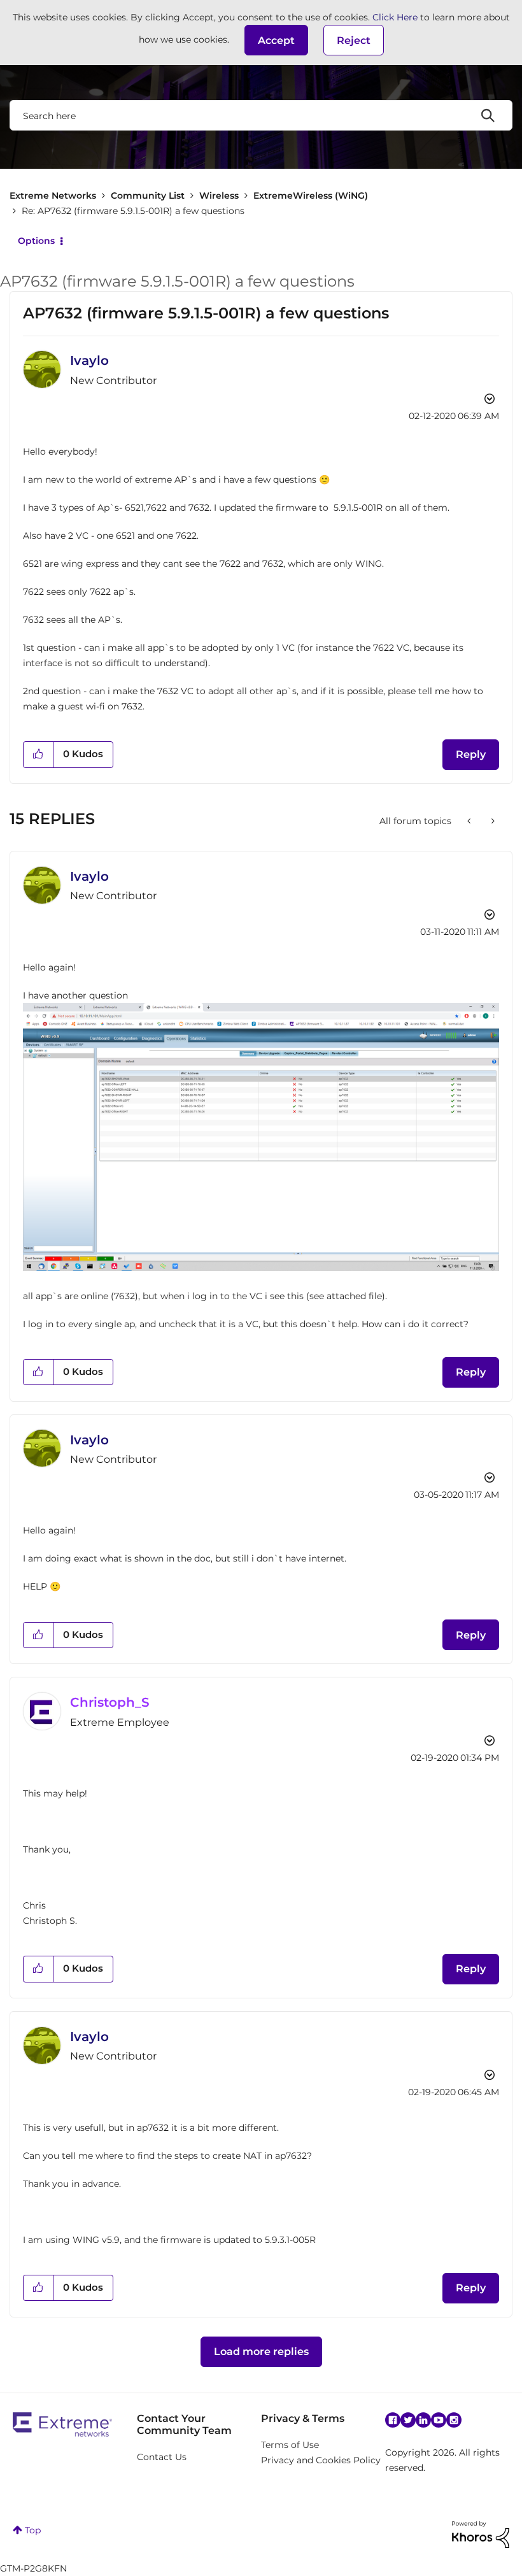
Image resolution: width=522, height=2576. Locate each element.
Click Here (395, 17)
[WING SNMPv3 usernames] (470, 821)
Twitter (408, 2420)
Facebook (393, 2420)
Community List (148, 196)
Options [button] (36, 241)
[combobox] (261, 115)
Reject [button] (354, 40)
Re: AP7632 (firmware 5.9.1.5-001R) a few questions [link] (133, 211)
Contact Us (162, 2457)
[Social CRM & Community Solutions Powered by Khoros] (481, 2534)
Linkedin (423, 2420)
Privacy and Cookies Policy (321, 2460)
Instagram (454, 2420)
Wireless (219, 196)
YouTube (439, 2420)
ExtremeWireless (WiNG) (311, 196)
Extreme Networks (53, 196)
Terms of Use (290, 2445)
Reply (471, 754)
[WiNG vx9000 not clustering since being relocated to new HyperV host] (492, 821)
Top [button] (33, 2530)
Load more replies (261, 2352)
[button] (276, 40)
